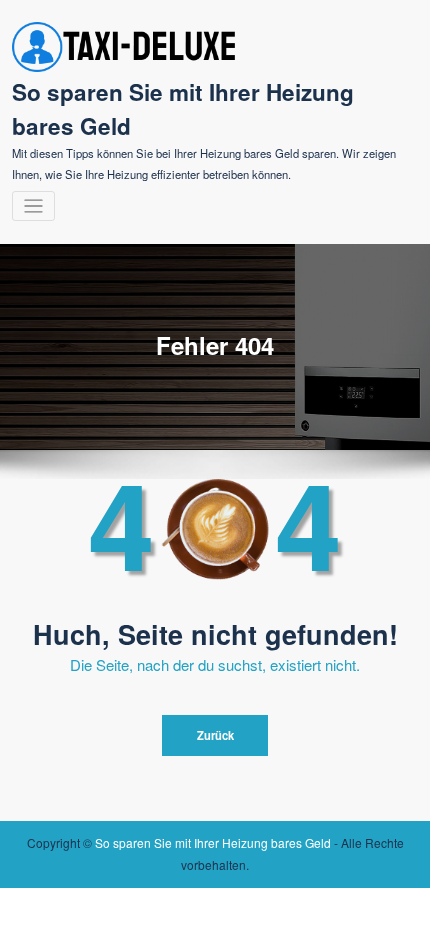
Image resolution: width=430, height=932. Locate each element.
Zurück (215, 735)
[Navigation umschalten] (33, 206)
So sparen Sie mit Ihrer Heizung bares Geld (213, 842)
